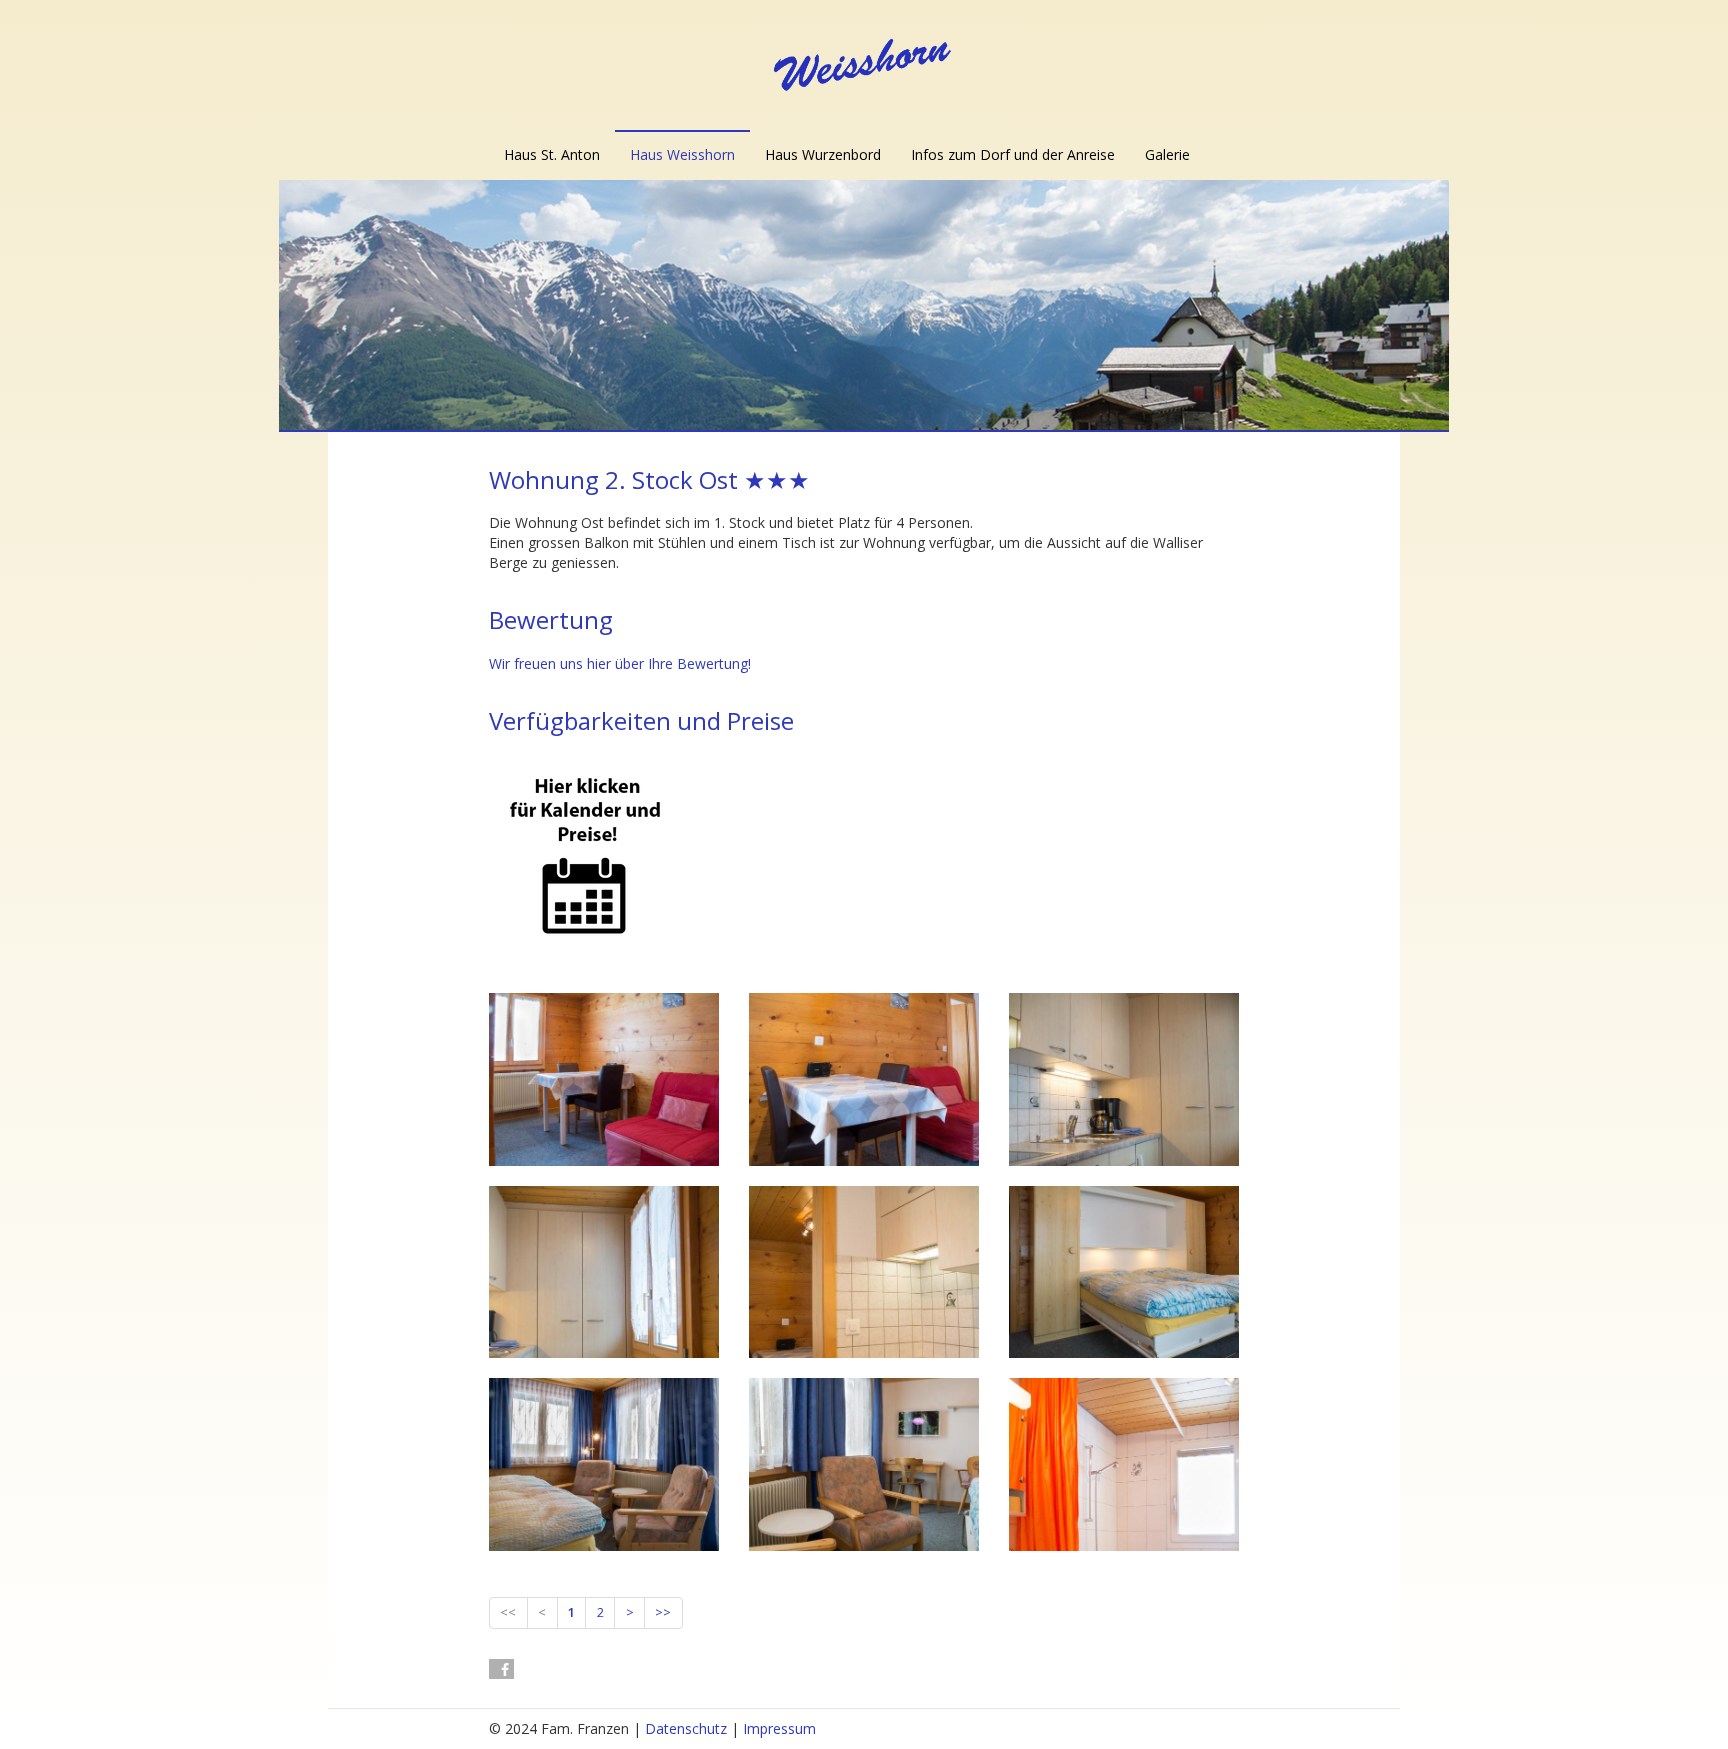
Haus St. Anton (552, 154)
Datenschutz (686, 1728)
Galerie (1167, 154)
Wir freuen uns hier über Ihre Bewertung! (620, 663)
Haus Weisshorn (682, 154)
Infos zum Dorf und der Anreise (1013, 154)
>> (663, 1612)
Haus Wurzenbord (823, 154)
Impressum (779, 1728)
